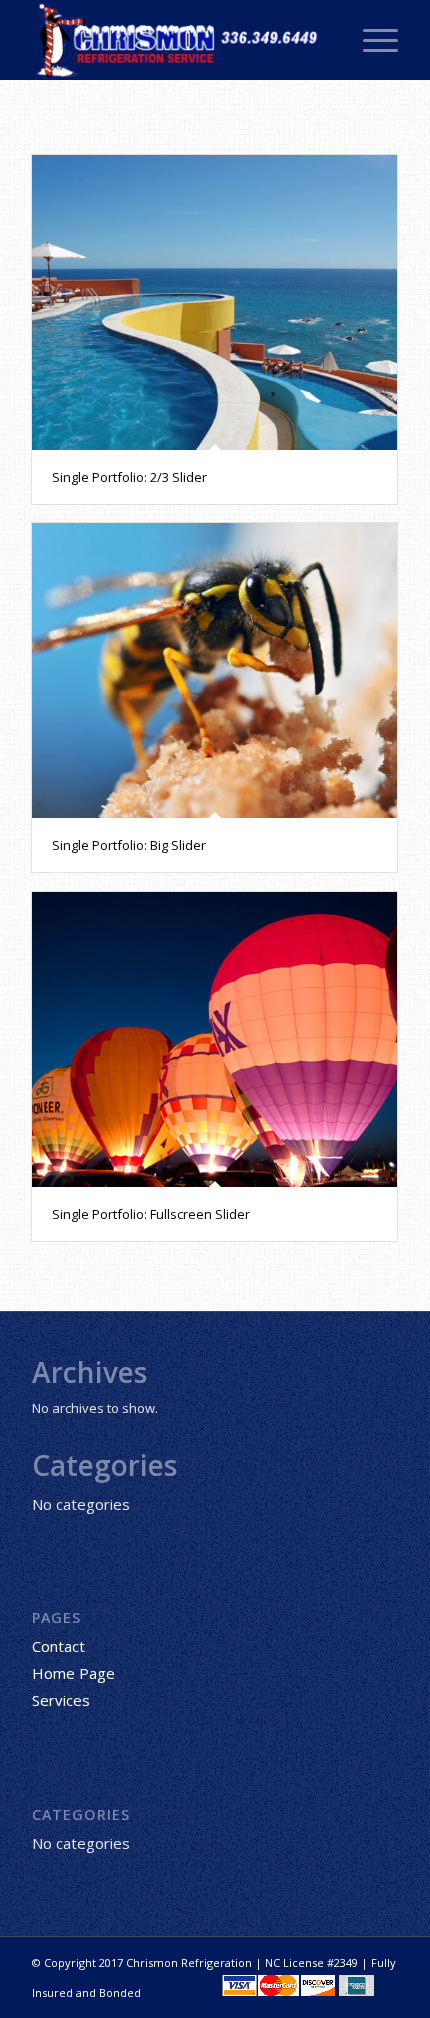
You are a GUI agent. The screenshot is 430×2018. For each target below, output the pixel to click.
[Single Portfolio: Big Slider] (214, 670)
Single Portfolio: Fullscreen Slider (151, 1214)
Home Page (73, 1673)
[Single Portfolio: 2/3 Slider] (214, 302)
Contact (58, 1646)
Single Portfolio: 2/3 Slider (129, 477)
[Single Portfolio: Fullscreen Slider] (214, 1039)
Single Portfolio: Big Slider (129, 845)
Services (61, 1700)
